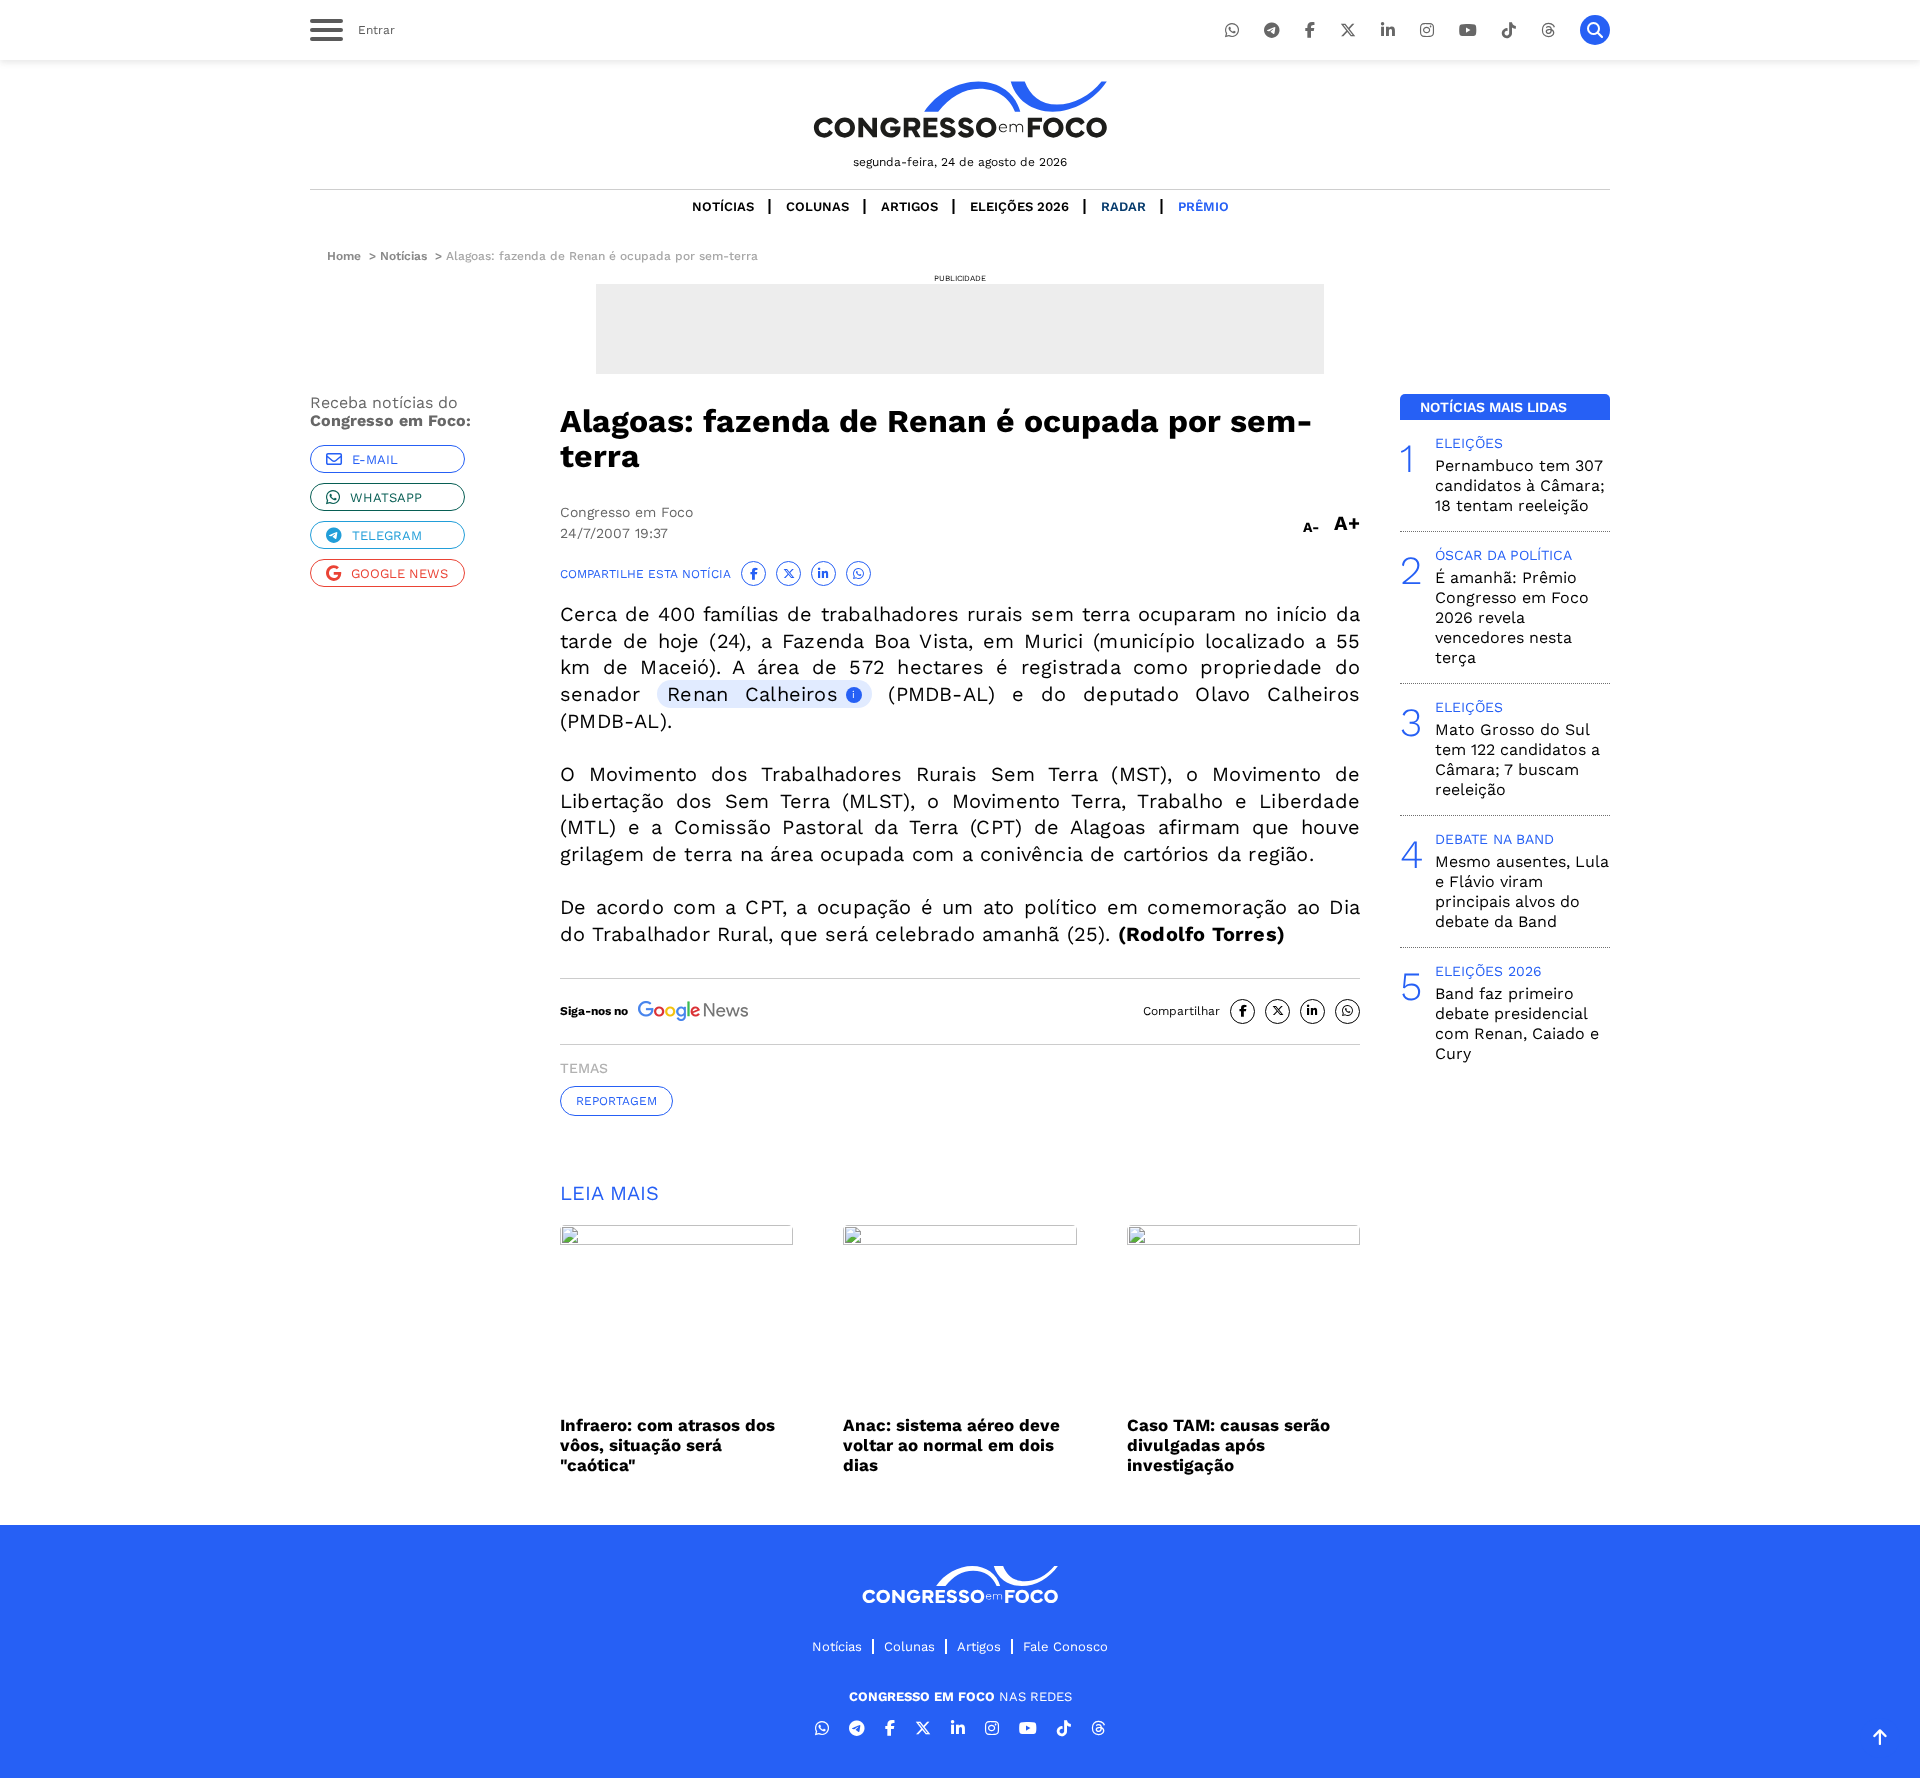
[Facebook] (1310, 30)
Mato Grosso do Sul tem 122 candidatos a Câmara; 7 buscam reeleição (1517, 759)
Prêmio (1203, 206)
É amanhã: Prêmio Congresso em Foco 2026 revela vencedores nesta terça (1512, 617)
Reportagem (616, 1101)
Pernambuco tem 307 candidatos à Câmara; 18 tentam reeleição (1520, 485)
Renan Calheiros (752, 694)
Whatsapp (386, 497)
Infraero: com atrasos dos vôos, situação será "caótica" (667, 1445)
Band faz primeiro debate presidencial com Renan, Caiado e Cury (1517, 1023)
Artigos (909, 206)
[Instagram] (1427, 30)
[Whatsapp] (1232, 30)
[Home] (960, 109)
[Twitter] (1348, 30)
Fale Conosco (1065, 1646)
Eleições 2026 (1019, 206)
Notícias (723, 206)
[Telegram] (1272, 30)
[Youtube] (1468, 30)
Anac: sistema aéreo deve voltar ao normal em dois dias (951, 1445)
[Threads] (1548, 30)
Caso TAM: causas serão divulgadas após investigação (1228, 1445)
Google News (399, 573)
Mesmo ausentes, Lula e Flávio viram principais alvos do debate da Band (1522, 891)
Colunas (817, 206)
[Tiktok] (1509, 30)
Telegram (387, 535)
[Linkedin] (1388, 30)
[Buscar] (1595, 30)
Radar (1123, 206)
